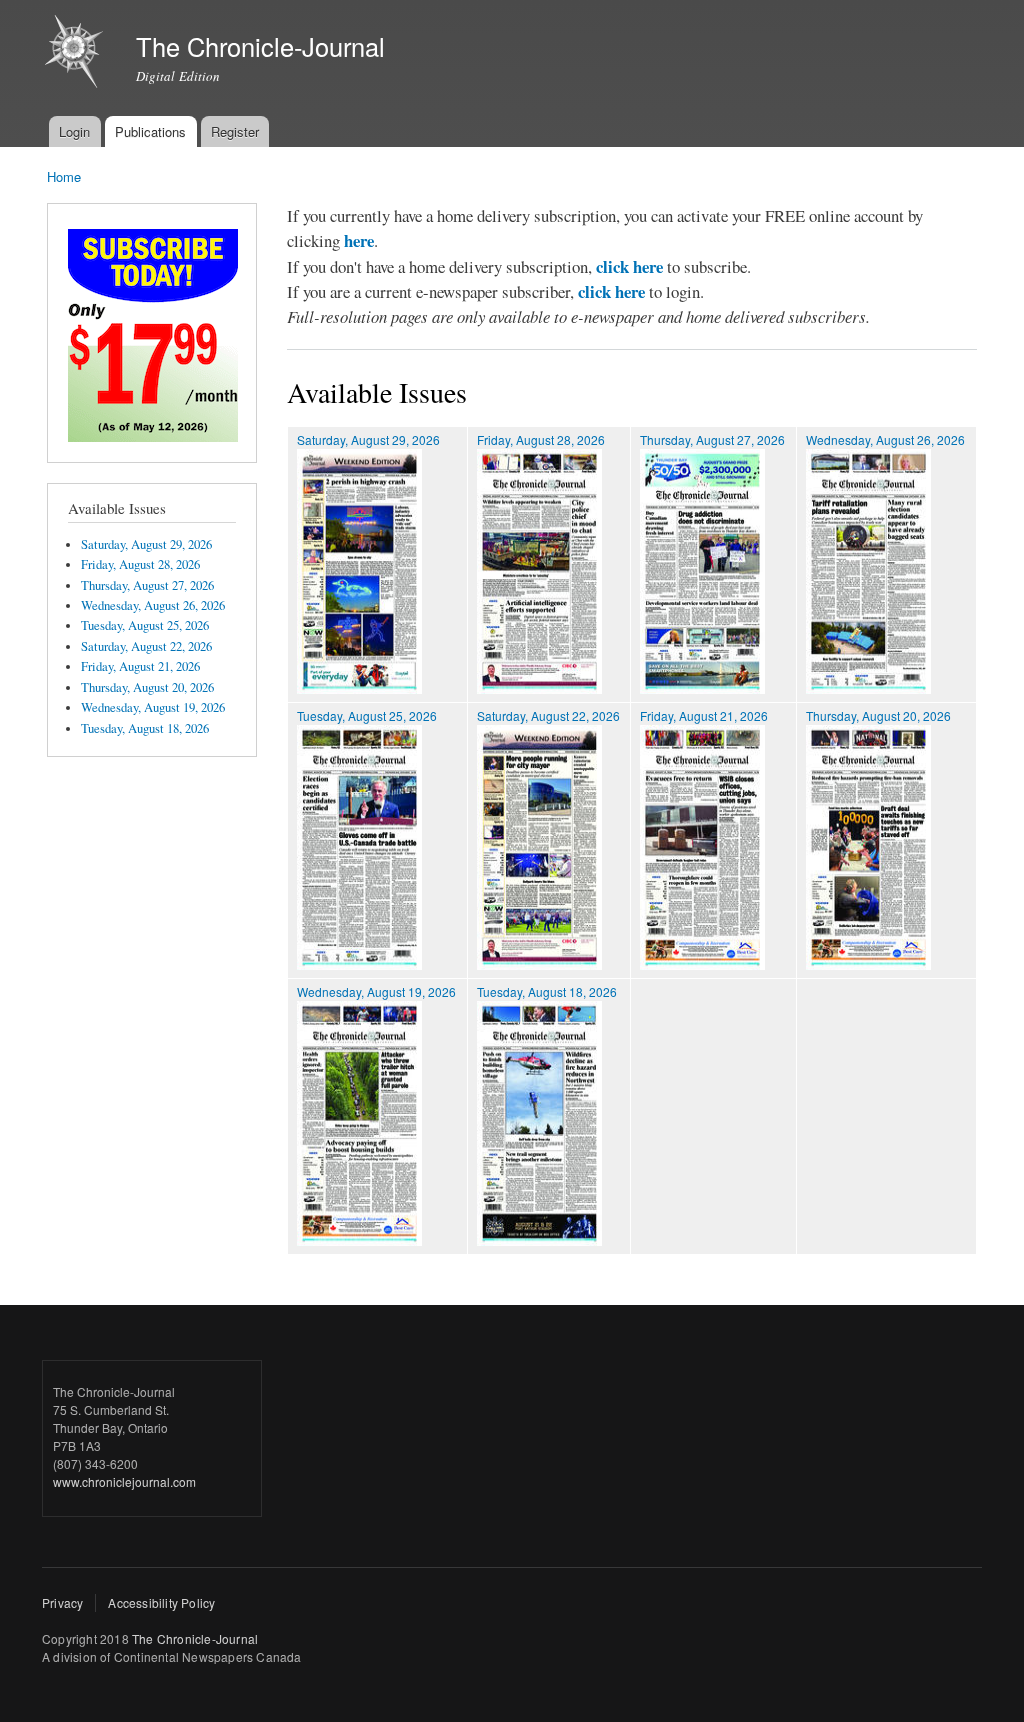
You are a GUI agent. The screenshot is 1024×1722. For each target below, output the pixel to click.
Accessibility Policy (161, 1602)
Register (235, 131)
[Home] (76, 54)
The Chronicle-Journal (195, 1638)
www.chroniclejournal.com (124, 1481)
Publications (150, 131)
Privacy (62, 1602)
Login (74, 131)
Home (64, 176)
